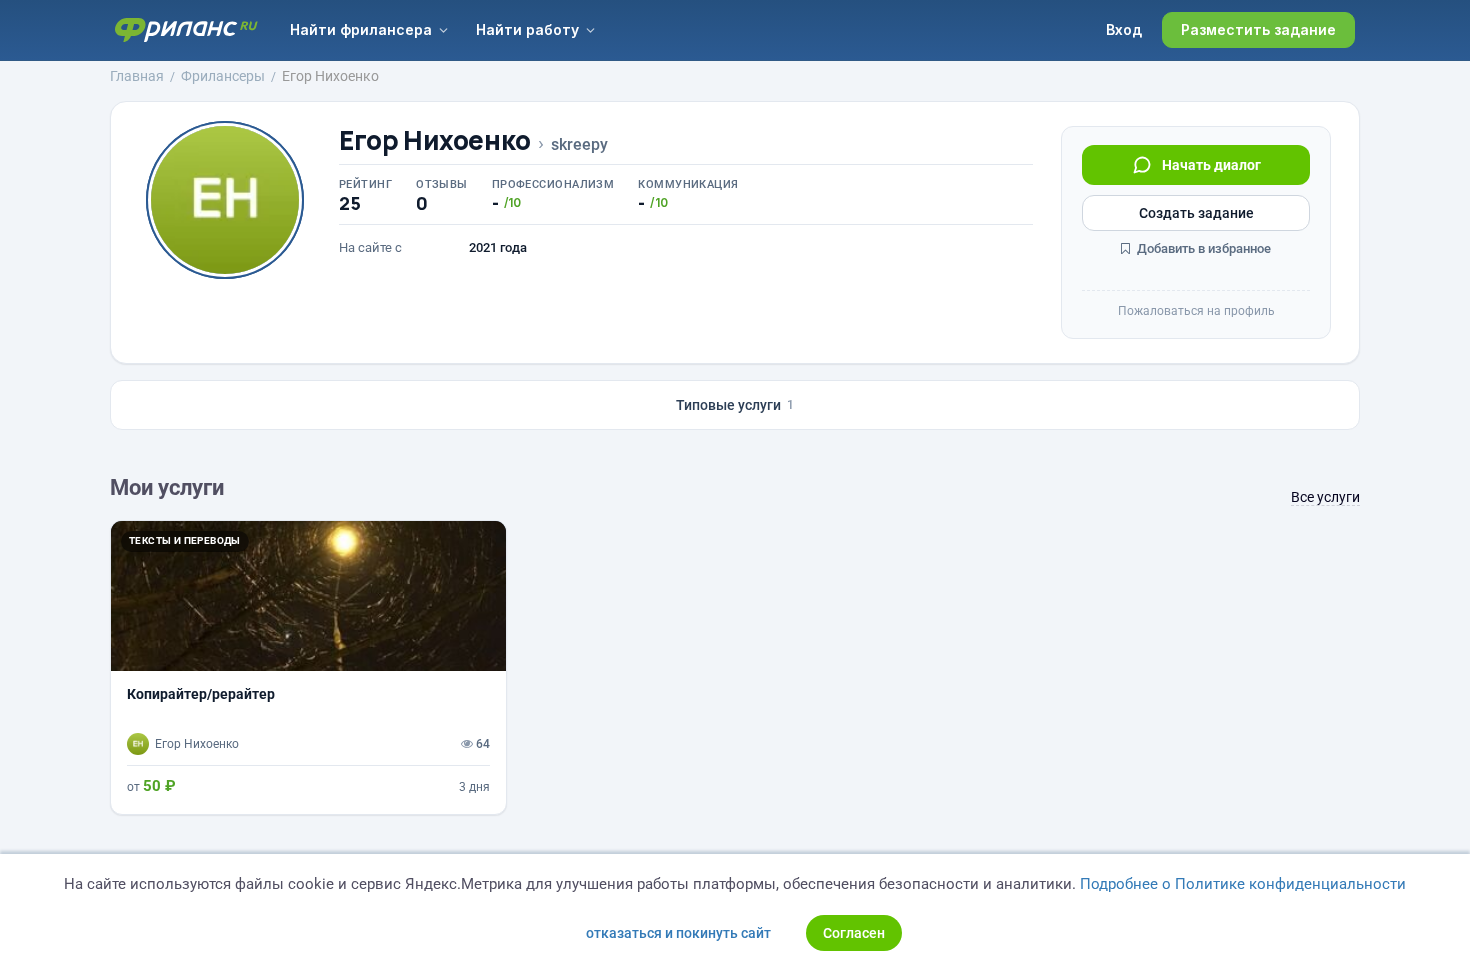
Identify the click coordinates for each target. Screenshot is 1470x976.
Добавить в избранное (1202, 248)
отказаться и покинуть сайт (678, 933)
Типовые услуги (735, 405)
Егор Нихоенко (435, 140)
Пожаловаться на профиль (1196, 311)
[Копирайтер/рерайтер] (308, 667)
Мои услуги (167, 487)
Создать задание (1196, 213)
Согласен (854, 933)
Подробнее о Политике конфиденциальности (1243, 884)
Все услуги (1325, 497)
